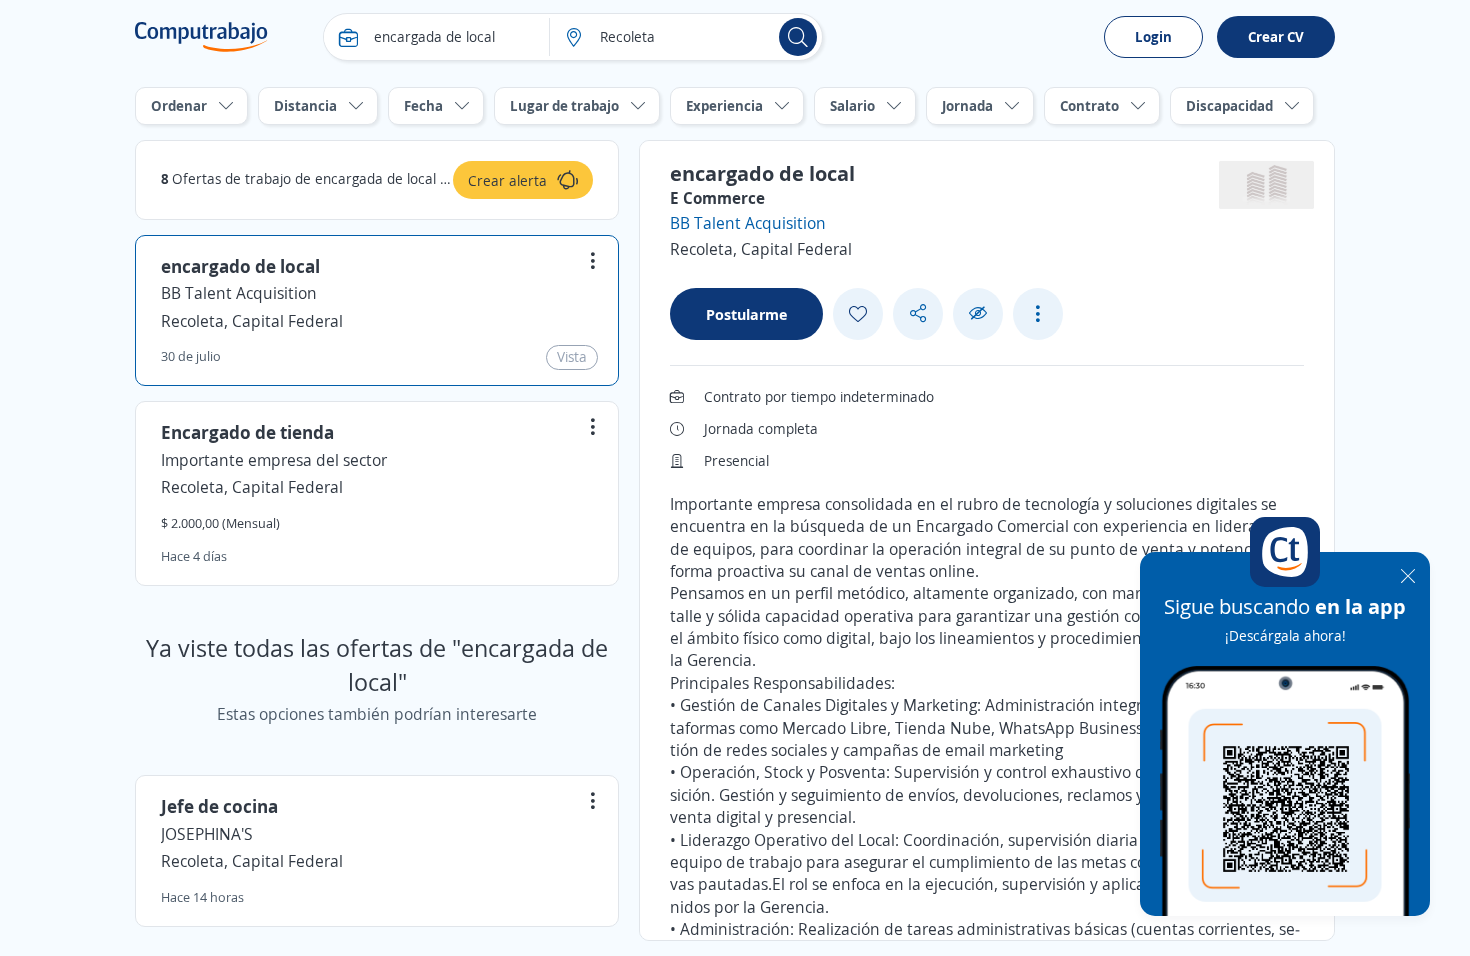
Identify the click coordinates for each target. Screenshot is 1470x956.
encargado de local (240, 266)
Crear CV (1276, 36)
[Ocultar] (978, 313)
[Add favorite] (858, 314)
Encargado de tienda (247, 432)
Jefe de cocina (219, 806)
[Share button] (918, 313)
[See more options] (1038, 314)
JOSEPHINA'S (207, 834)
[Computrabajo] (201, 37)
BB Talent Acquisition (239, 293)
